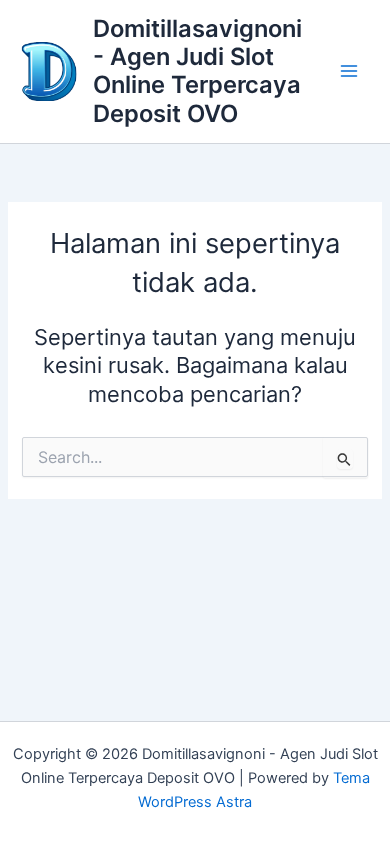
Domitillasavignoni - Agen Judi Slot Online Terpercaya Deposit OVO (197, 71)
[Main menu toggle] (349, 72)
